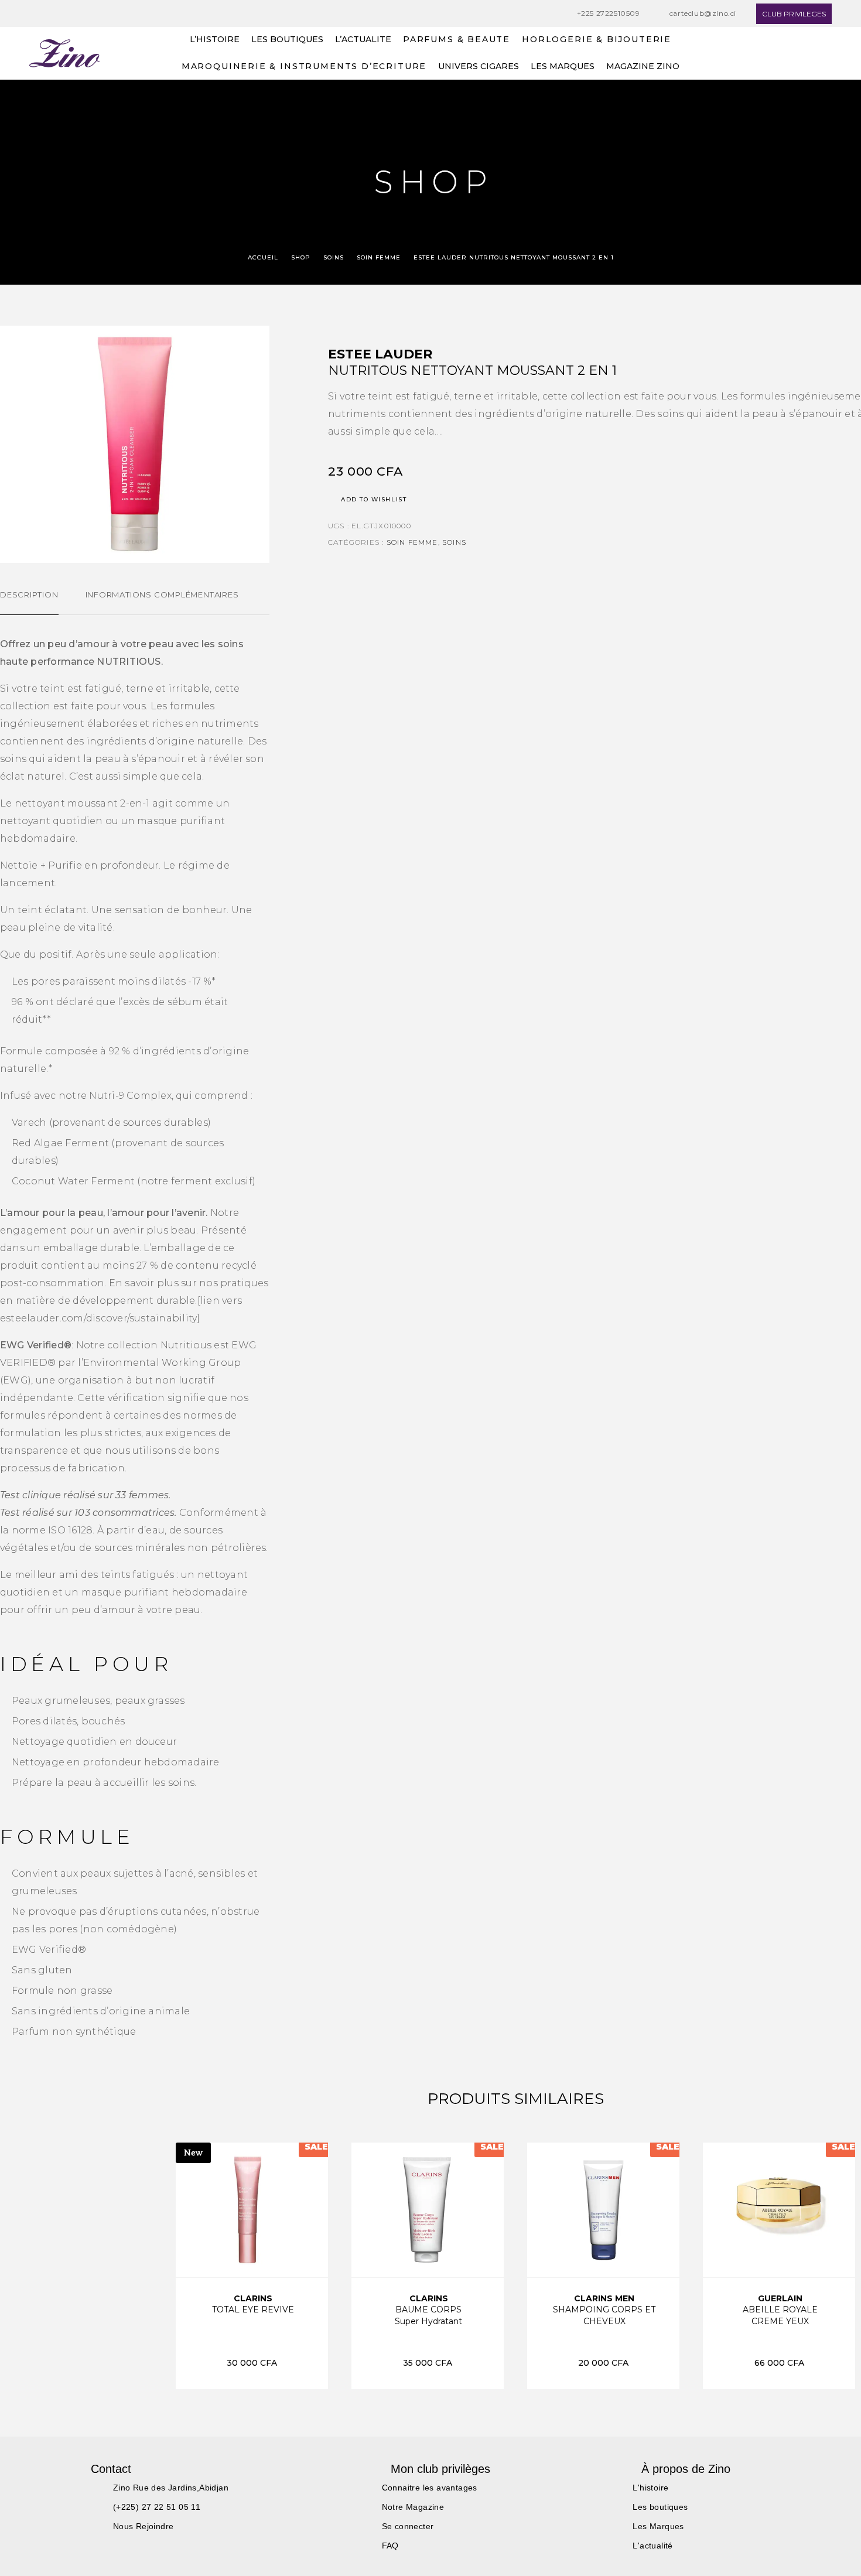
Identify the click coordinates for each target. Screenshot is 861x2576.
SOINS (334, 257)
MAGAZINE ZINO (643, 67)
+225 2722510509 (609, 13)
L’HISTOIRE (215, 40)
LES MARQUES (563, 67)
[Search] (801, 54)
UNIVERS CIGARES (479, 67)
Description (29, 595)
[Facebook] (33, 14)
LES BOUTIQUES (287, 40)
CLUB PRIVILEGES (794, 14)
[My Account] (827, 54)
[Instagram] (55, 14)
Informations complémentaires (162, 595)
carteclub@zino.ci (703, 13)
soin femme (379, 257)
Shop (301, 257)
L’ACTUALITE (363, 40)
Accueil (263, 257)
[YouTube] (77, 14)
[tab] (29, 602)
